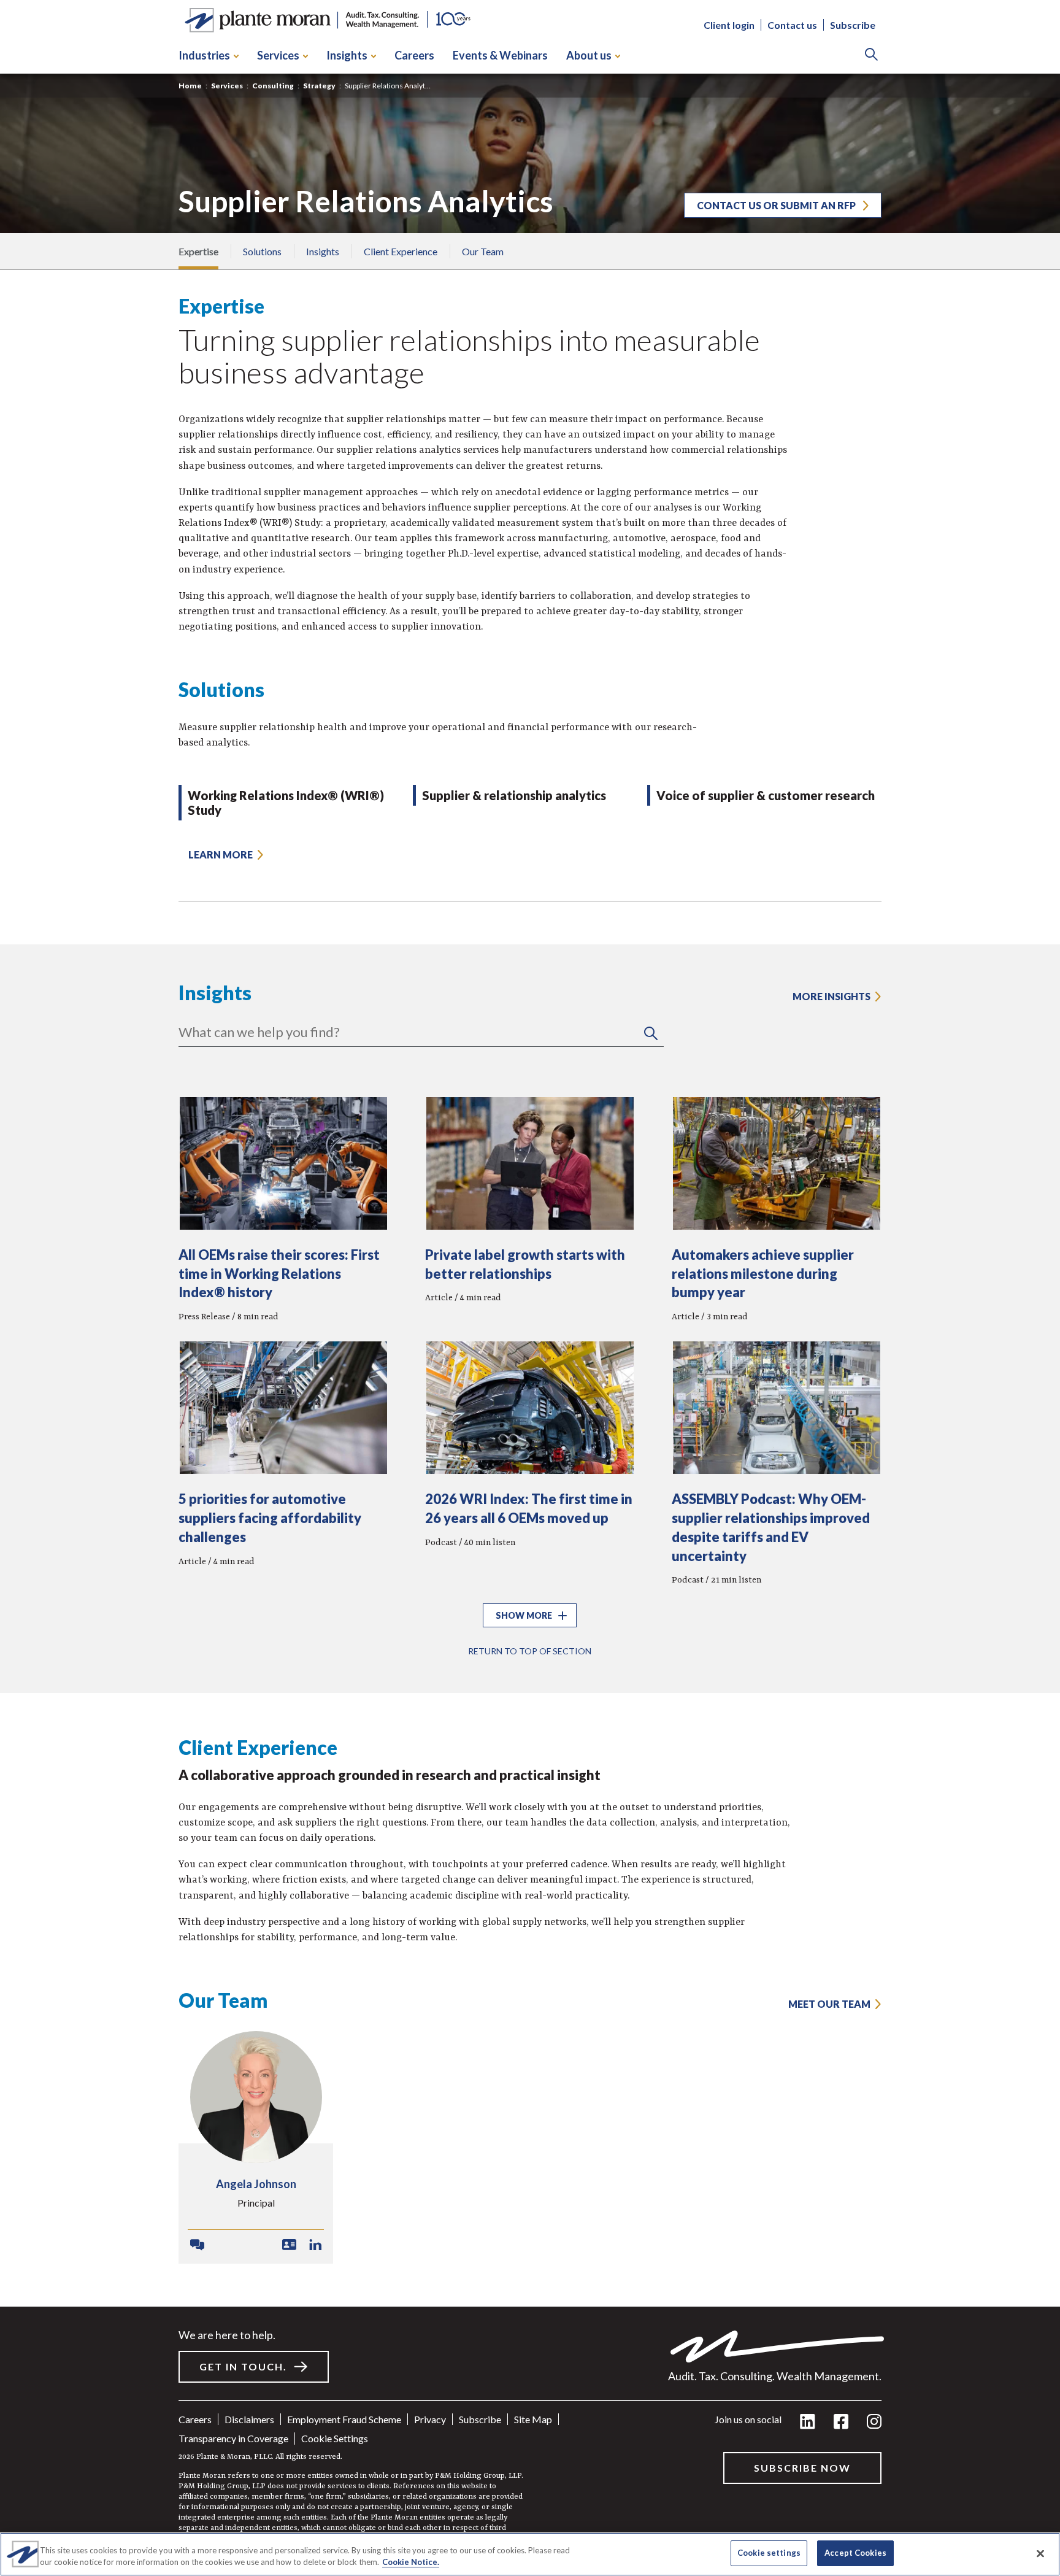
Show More (524, 1615)
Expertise (198, 251)
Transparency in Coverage (233, 2438)
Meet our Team (829, 2004)
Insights (347, 55)
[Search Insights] (651, 1034)
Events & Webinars (500, 55)
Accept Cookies (855, 2553)
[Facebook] (841, 2422)
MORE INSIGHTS (831, 996)
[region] (530, 2554)
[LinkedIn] (808, 2422)
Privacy (430, 2419)
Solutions (262, 251)
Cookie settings (335, 2438)
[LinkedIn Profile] (316, 2245)
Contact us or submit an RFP (776, 205)
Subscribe (853, 25)
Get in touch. (243, 2366)
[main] (530, 1288)
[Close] (1040, 2553)
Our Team (483, 251)
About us (589, 55)
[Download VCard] (289, 2245)
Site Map (533, 2419)
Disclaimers (249, 2419)
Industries (204, 55)
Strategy (319, 86)
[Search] (871, 56)
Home (190, 86)
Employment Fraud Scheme (344, 2419)
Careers (414, 55)
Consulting (273, 86)
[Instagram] (874, 2422)
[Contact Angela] (197, 2245)
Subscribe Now (802, 2468)
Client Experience (401, 251)
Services (278, 55)
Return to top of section (530, 1651)
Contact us (792, 25)
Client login (729, 25)
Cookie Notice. (411, 2563)
